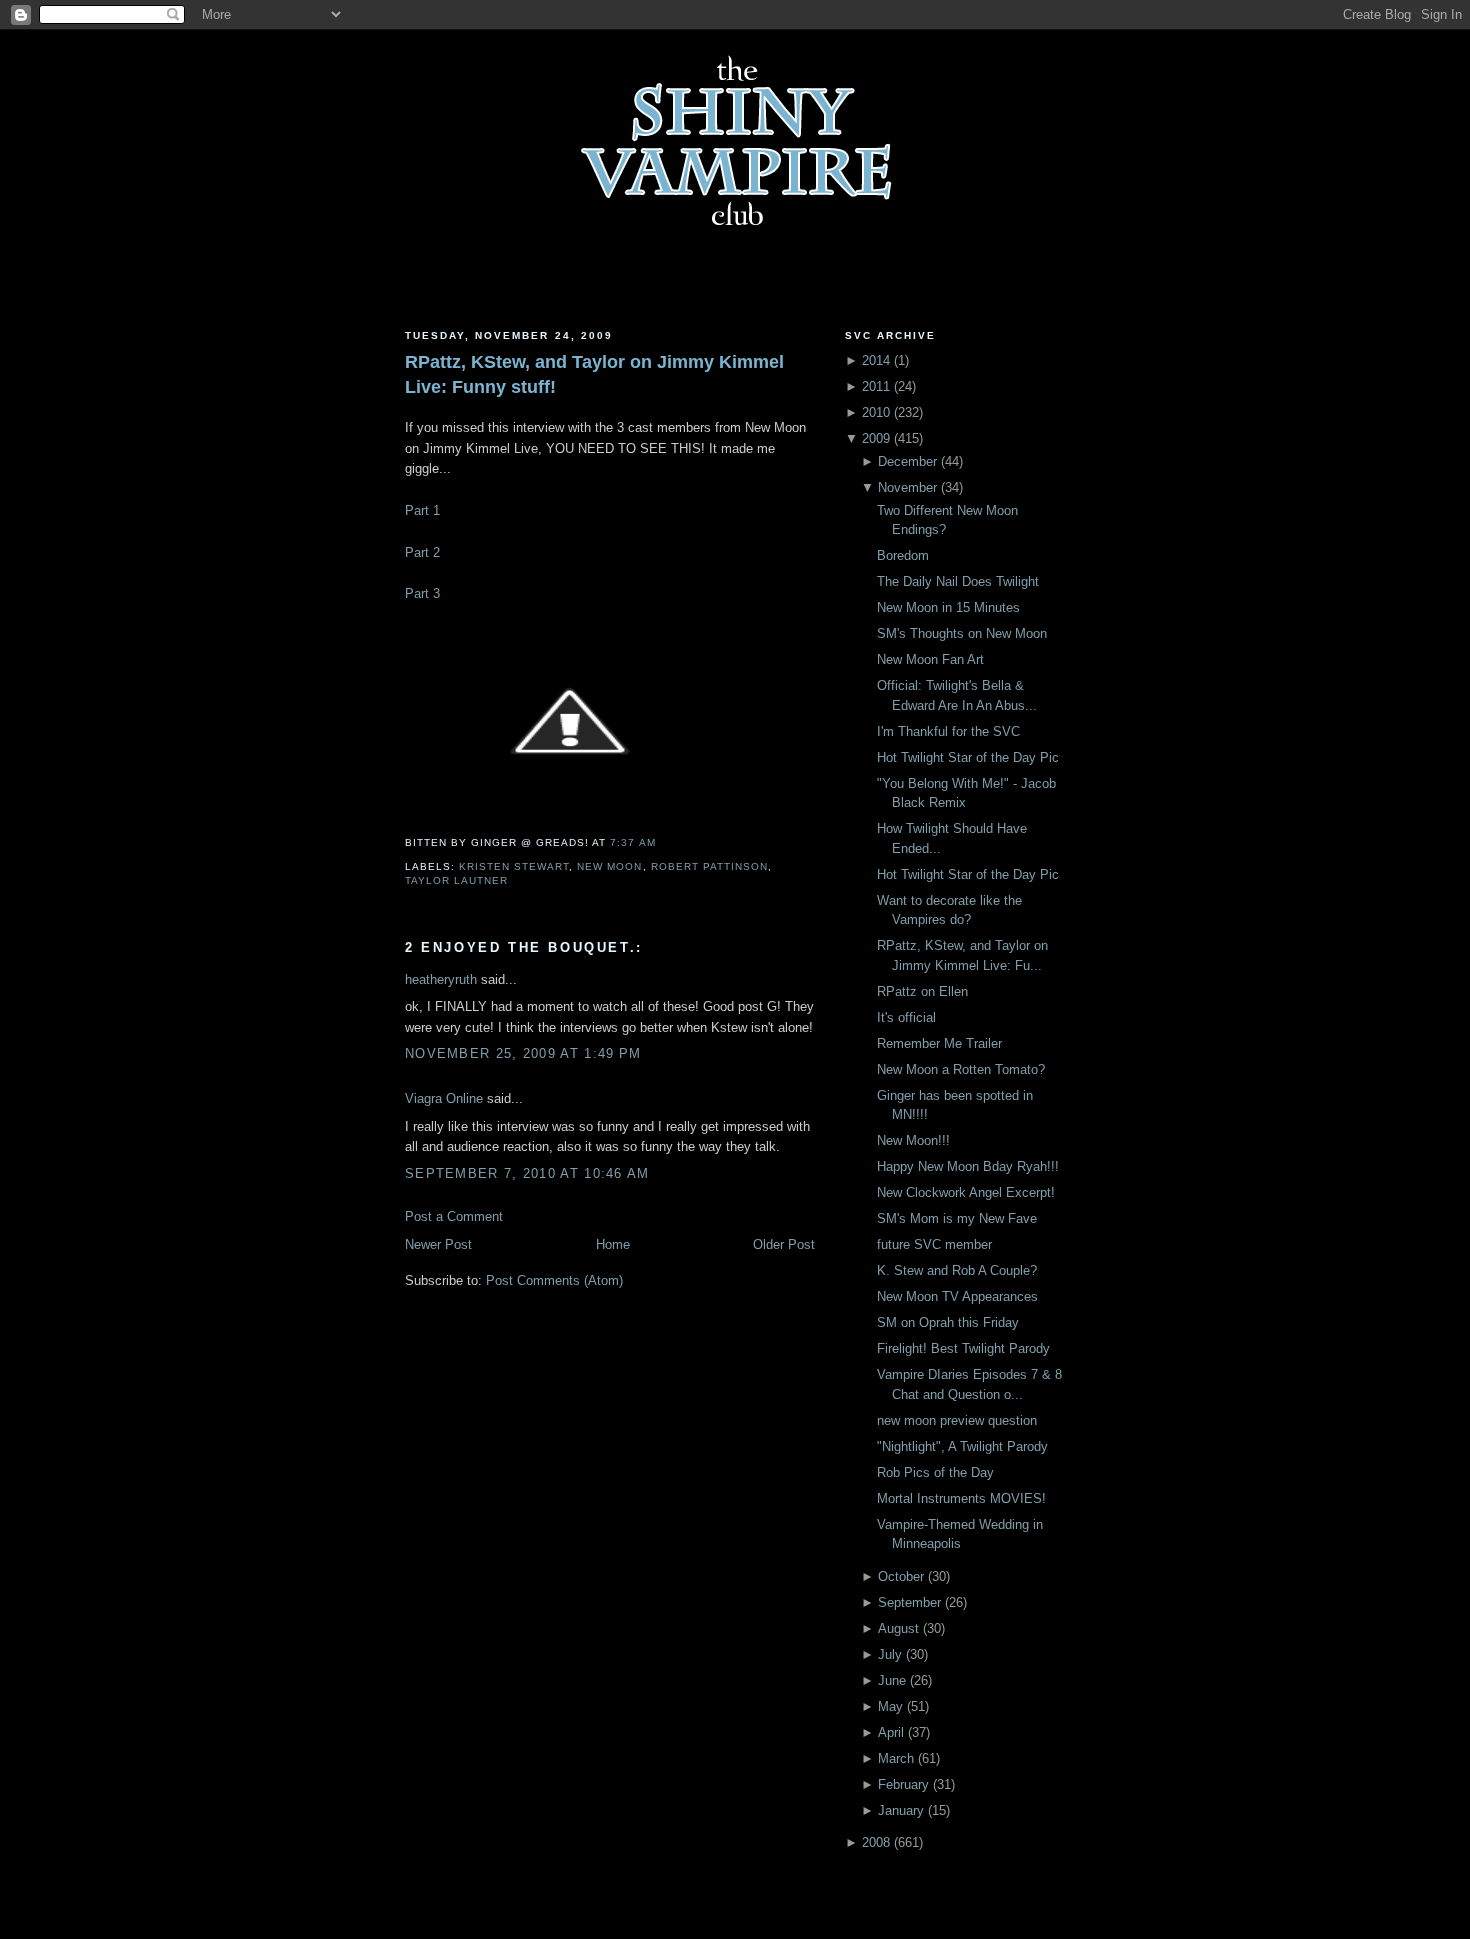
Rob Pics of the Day (935, 1472)
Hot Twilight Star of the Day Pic (968, 757)
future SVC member (934, 1244)
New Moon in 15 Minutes (948, 607)
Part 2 (422, 552)
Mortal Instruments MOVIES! (961, 1498)
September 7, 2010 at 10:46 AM (527, 1173)
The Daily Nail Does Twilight (958, 581)
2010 (876, 412)
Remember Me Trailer (939, 1043)
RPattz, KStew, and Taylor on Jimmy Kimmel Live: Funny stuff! (594, 374)
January (901, 1810)
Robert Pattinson (709, 866)
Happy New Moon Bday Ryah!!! (968, 1166)
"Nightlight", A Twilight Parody (962, 1446)
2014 (876, 360)
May (890, 1706)
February (903, 1784)
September (909, 1602)
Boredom (903, 555)
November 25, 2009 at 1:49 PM (523, 1053)
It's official (906, 1017)
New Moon (609, 866)
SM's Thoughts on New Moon (962, 633)
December (907, 461)
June (892, 1680)
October (901, 1576)
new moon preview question (957, 1420)
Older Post (784, 1244)
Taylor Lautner (456, 880)
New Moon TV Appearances (957, 1296)
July (890, 1654)
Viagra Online (444, 1098)
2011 (876, 386)
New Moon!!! (913, 1140)
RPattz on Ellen (922, 991)
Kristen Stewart (514, 866)
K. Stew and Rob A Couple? (957, 1270)
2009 (876, 438)
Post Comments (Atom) (554, 1280)
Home (613, 1244)
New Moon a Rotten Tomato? (961, 1069)
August (898, 1628)
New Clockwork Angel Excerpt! (966, 1192)
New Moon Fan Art (930, 659)
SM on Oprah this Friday (948, 1322)
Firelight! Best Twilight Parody (963, 1348)
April (891, 1732)
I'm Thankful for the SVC (948, 731)
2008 (876, 1842)
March (896, 1758)
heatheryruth (441, 979)
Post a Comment (454, 1216)
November (907, 487)
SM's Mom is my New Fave (957, 1218)
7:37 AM (632, 842)
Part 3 (422, 593)
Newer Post (438, 1244)
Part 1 (422, 510)
